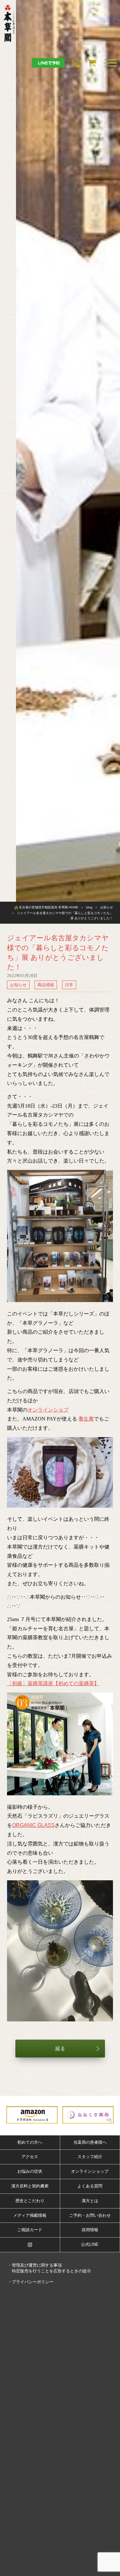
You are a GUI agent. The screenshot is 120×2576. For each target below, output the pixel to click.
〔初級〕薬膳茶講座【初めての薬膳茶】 (53, 1683)
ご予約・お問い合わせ (90, 2215)
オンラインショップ (90, 2171)
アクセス (30, 2157)
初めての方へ (30, 2142)
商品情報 (46, 985)
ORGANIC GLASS (33, 1825)
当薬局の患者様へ (90, 2142)
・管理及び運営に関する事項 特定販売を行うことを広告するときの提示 (49, 2268)
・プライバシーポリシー (31, 2282)
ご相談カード (30, 2230)
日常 (69, 985)
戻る (60, 2049)
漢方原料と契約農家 (30, 2186)
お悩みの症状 (30, 2171)
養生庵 (86, 1419)
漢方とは (90, 2201)
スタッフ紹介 (90, 2157)
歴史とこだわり (30, 2201)
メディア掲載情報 (30, 2215)
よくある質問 (90, 2186)
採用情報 (90, 2230)
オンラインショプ (48, 1410)
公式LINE (90, 2244)
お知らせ (18, 985)
